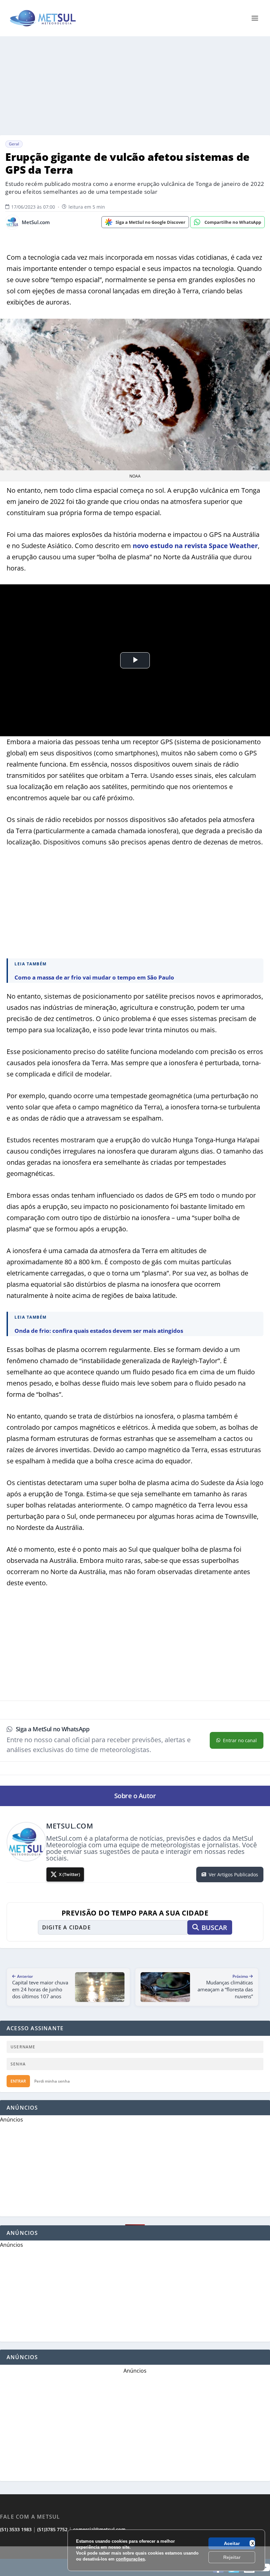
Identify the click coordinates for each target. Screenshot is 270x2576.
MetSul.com (36, 222)
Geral (14, 144)
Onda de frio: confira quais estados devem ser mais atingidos (99, 1331)
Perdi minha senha (52, 2081)
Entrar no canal (240, 1740)
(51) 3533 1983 (16, 2529)
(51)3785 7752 (52, 2529)
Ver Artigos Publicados (233, 1874)
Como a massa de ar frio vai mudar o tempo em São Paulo (94, 977)
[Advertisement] (135, 2561)
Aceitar (232, 2543)
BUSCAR (214, 1928)
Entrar (18, 2081)
